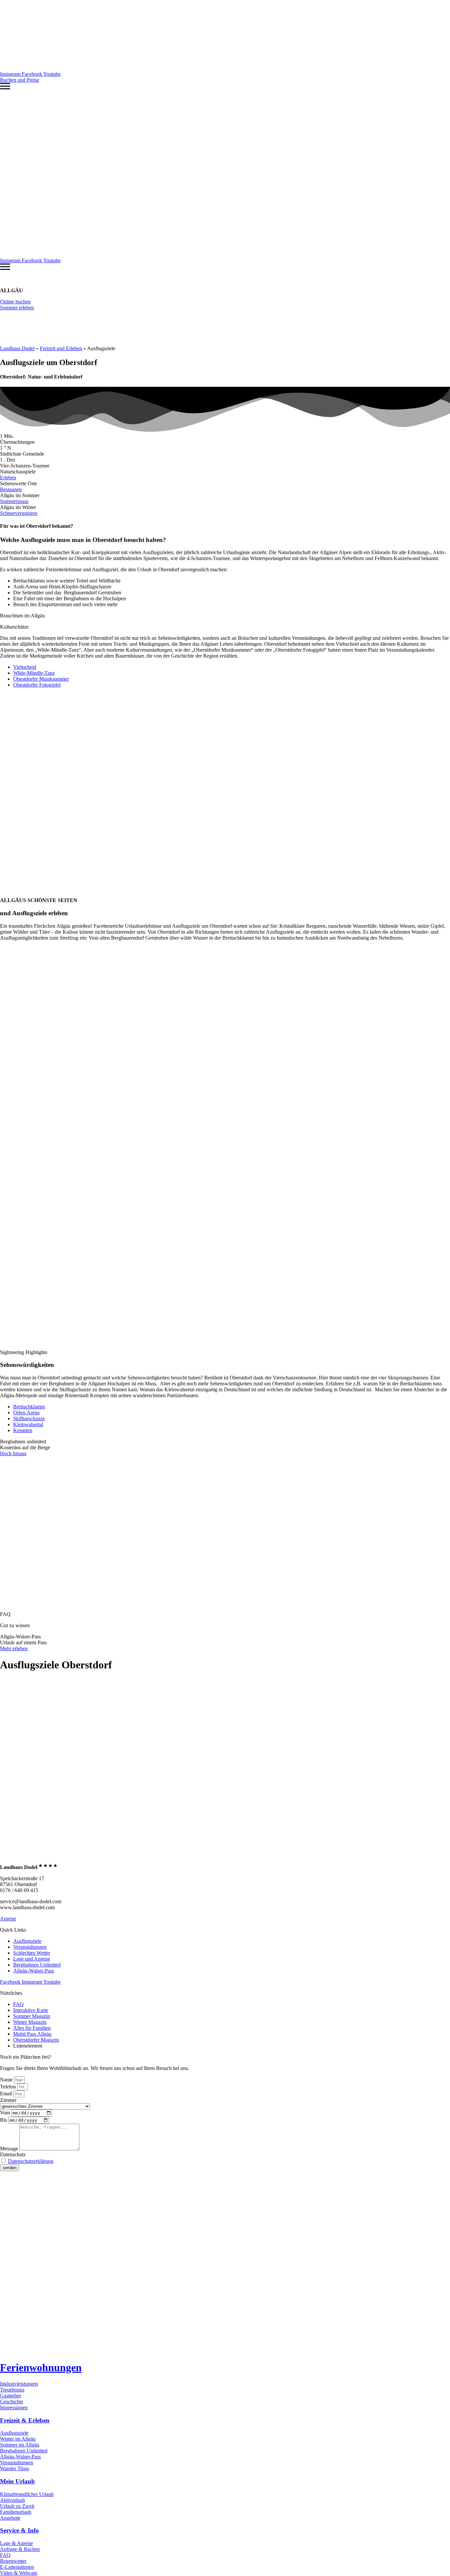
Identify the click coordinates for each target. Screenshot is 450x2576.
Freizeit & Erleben (25, 2420)
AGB (139, 2179)
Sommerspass (14, 501)
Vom (6, 2113)
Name (7, 2080)
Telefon (9, 2087)
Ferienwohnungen (41, 2367)
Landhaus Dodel (17, 348)
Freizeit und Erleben (61, 348)
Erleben (8, 478)
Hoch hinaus (13, 1453)
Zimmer (8, 2100)
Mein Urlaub (17, 2481)
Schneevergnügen (19, 513)
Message (10, 2149)
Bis (4, 2120)
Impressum (90, 2179)
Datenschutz (13, 2154)
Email (7, 2094)
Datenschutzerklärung (31, 2161)
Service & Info (19, 2530)
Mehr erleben (14, 1648)
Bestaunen (11, 489)
